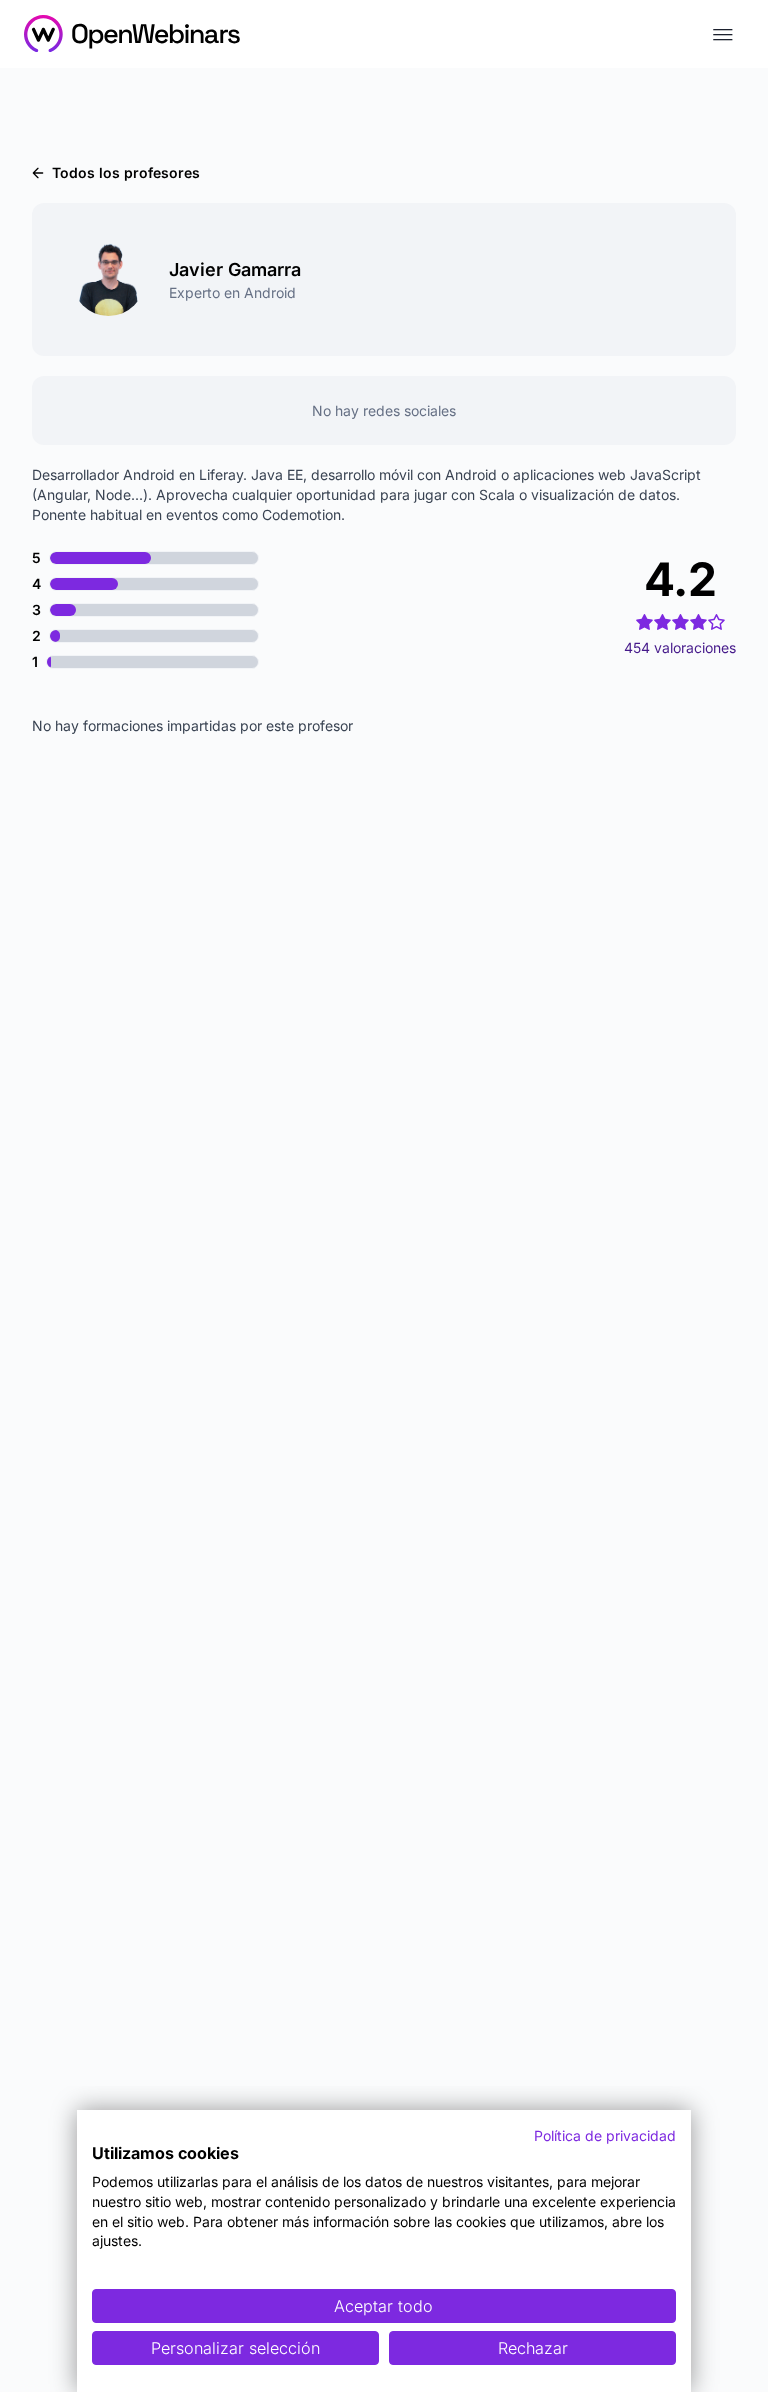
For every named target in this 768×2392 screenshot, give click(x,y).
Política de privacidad (605, 2135)
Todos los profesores (126, 172)
